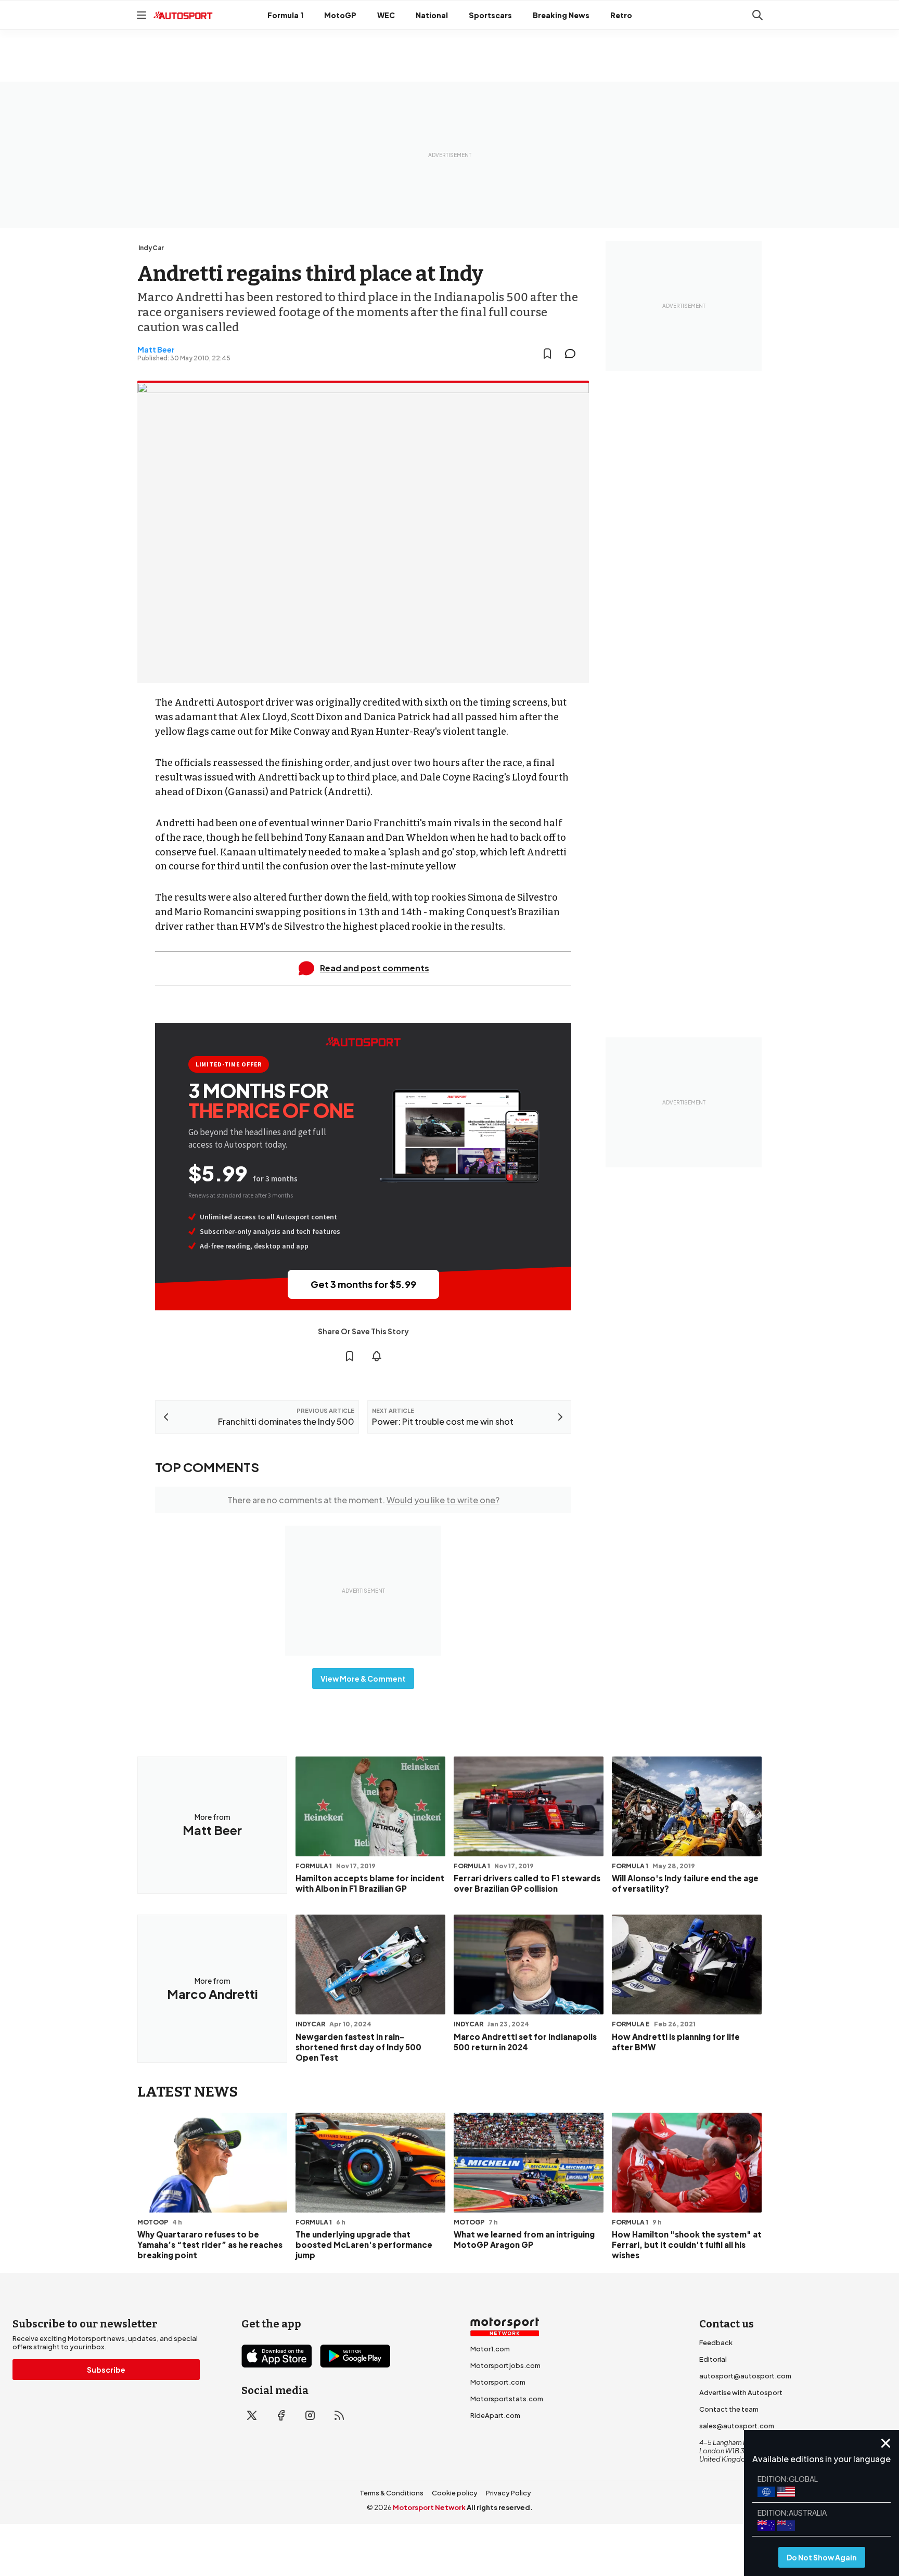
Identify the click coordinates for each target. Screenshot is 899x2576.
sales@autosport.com (737, 2426)
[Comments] (573, 354)
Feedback (716, 2343)
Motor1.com (490, 2349)
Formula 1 (285, 15)
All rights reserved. (500, 2507)
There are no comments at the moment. (363, 1500)
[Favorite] (547, 354)
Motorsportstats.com (507, 2399)
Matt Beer (156, 349)
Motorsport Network (429, 2507)
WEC (386, 15)
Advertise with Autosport (741, 2392)
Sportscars (490, 15)
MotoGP (340, 15)
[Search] (757, 15)
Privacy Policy (509, 2493)
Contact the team (729, 2409)
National (432, 15)
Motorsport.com (498, 2382)
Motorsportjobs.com (505, 2365)
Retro (621, 15)
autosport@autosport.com (745, 2376)
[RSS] (339, 2415)
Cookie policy (455, 2493)
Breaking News (561, 15)
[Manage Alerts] (377, 1356)
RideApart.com (495, 2415)
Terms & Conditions (391, 2493)
